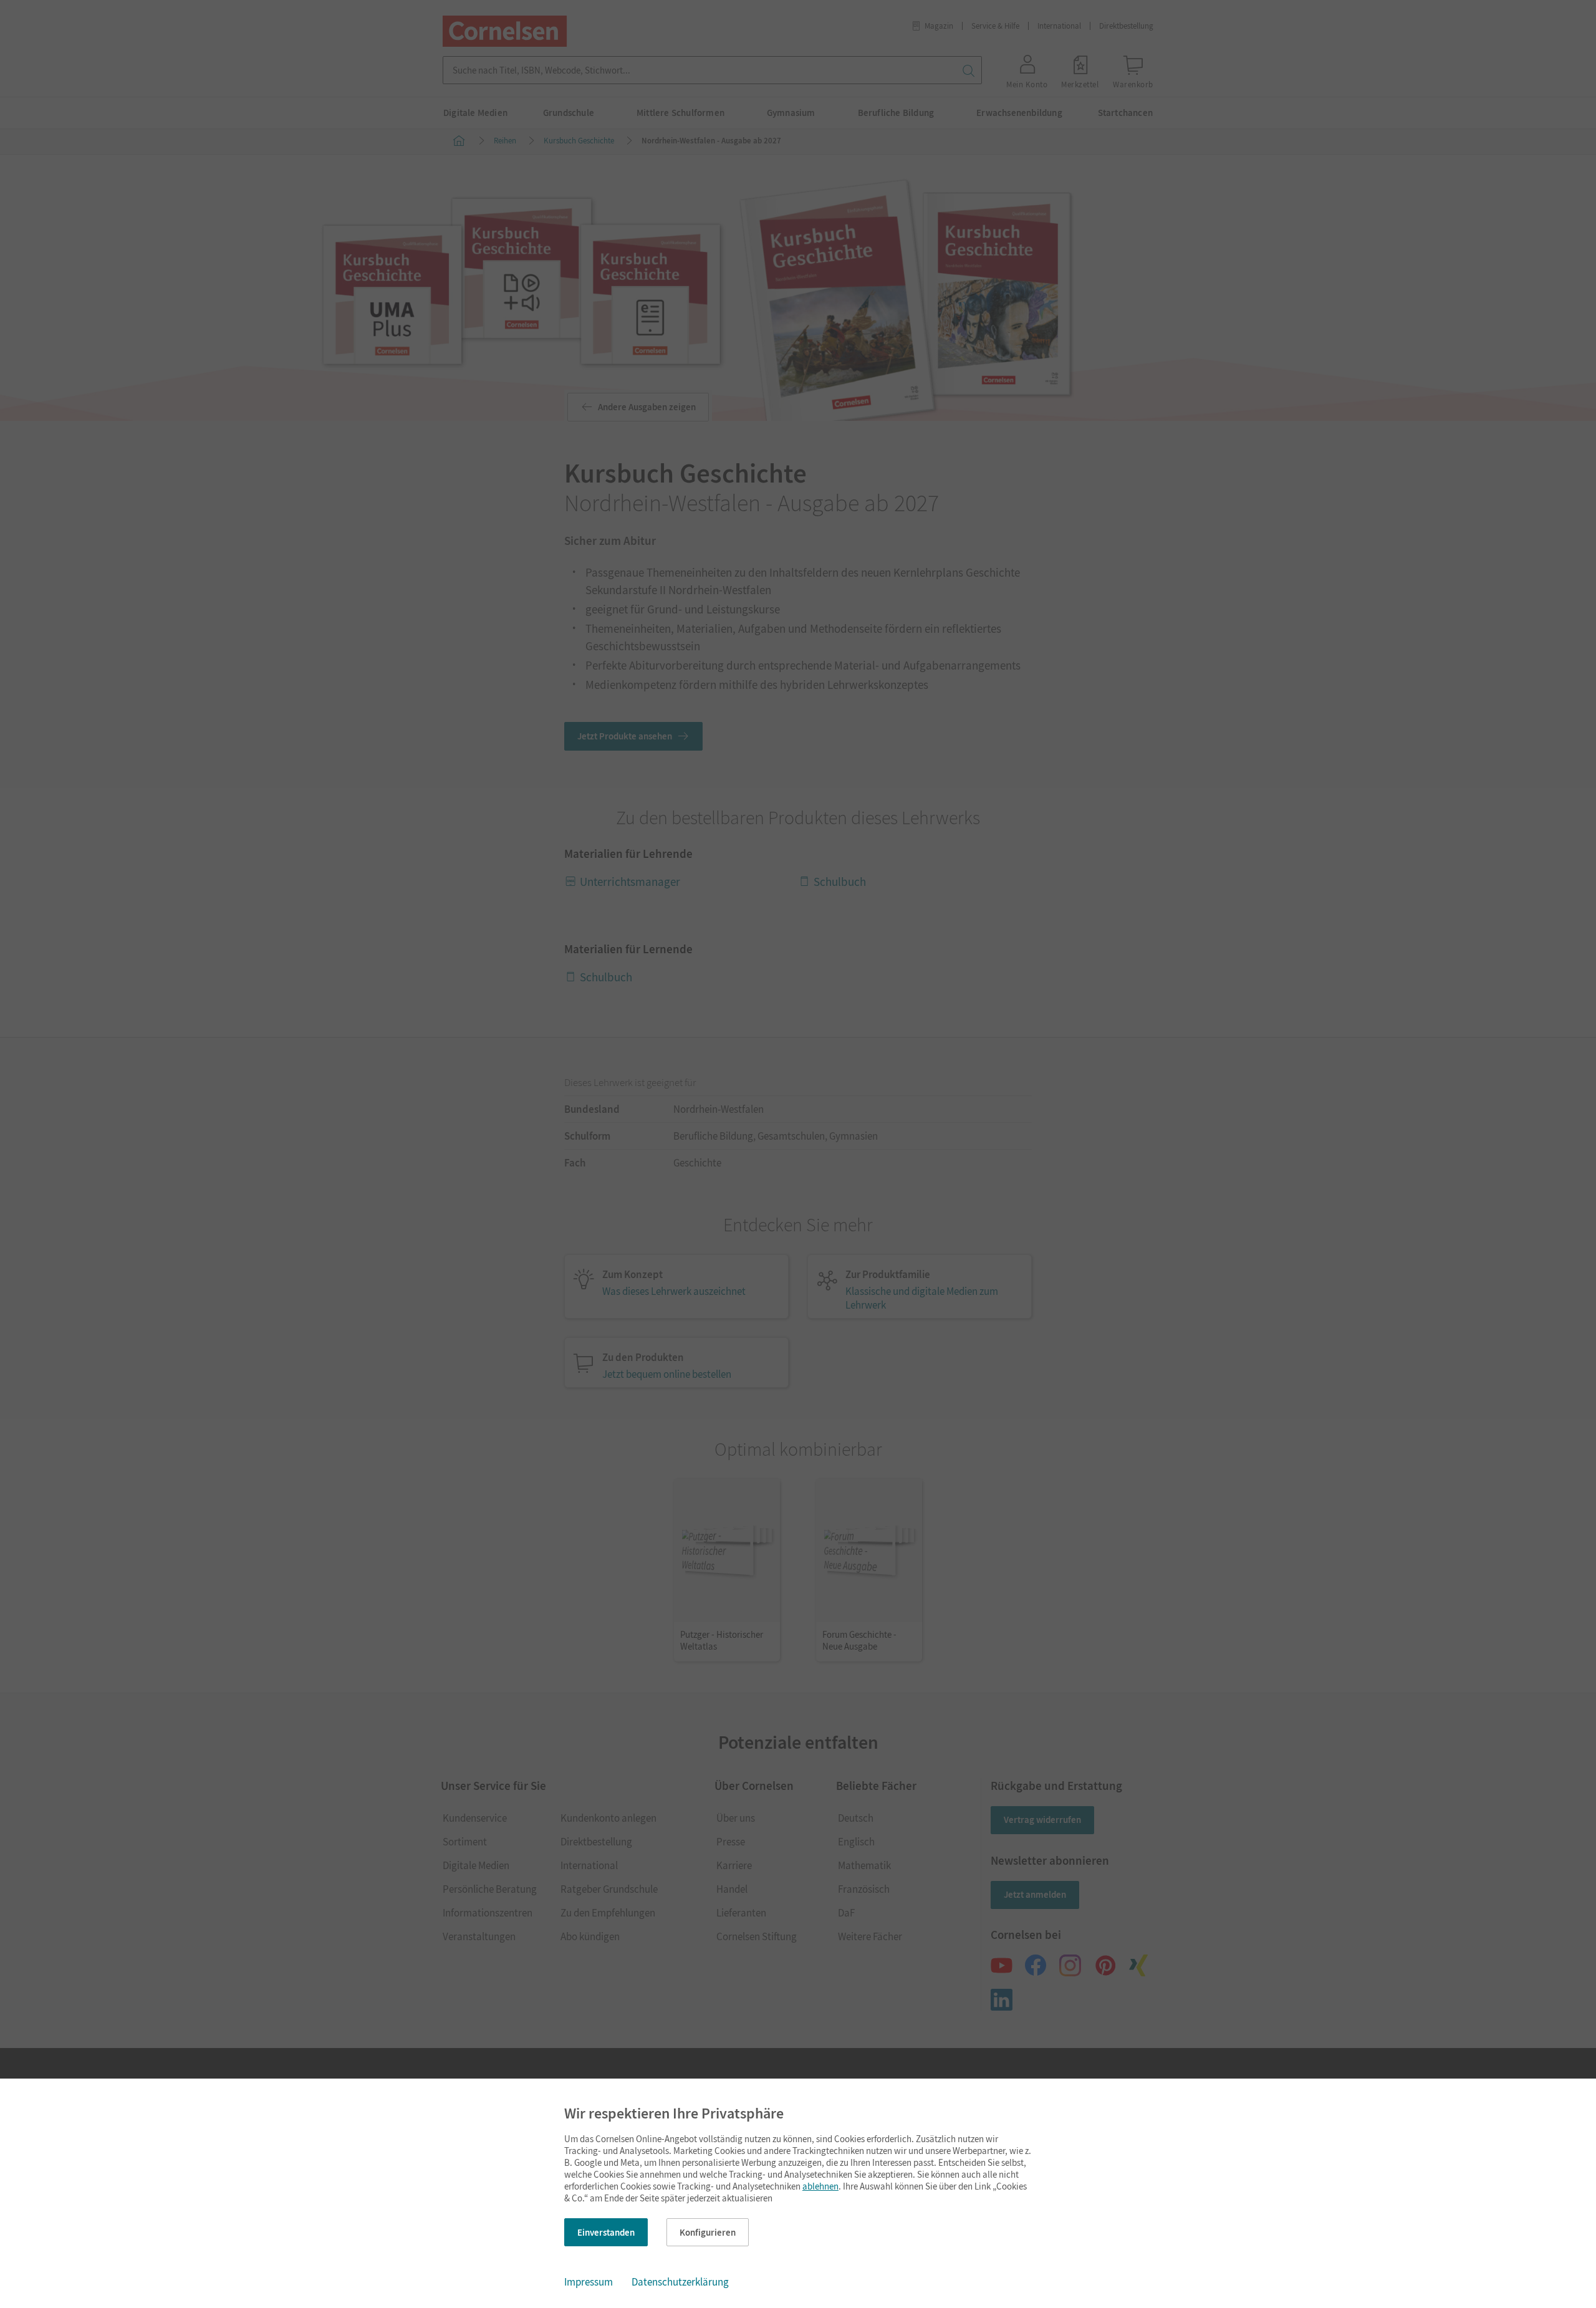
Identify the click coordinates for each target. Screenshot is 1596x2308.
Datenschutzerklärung (680, 2282)
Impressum (589, 2282)
